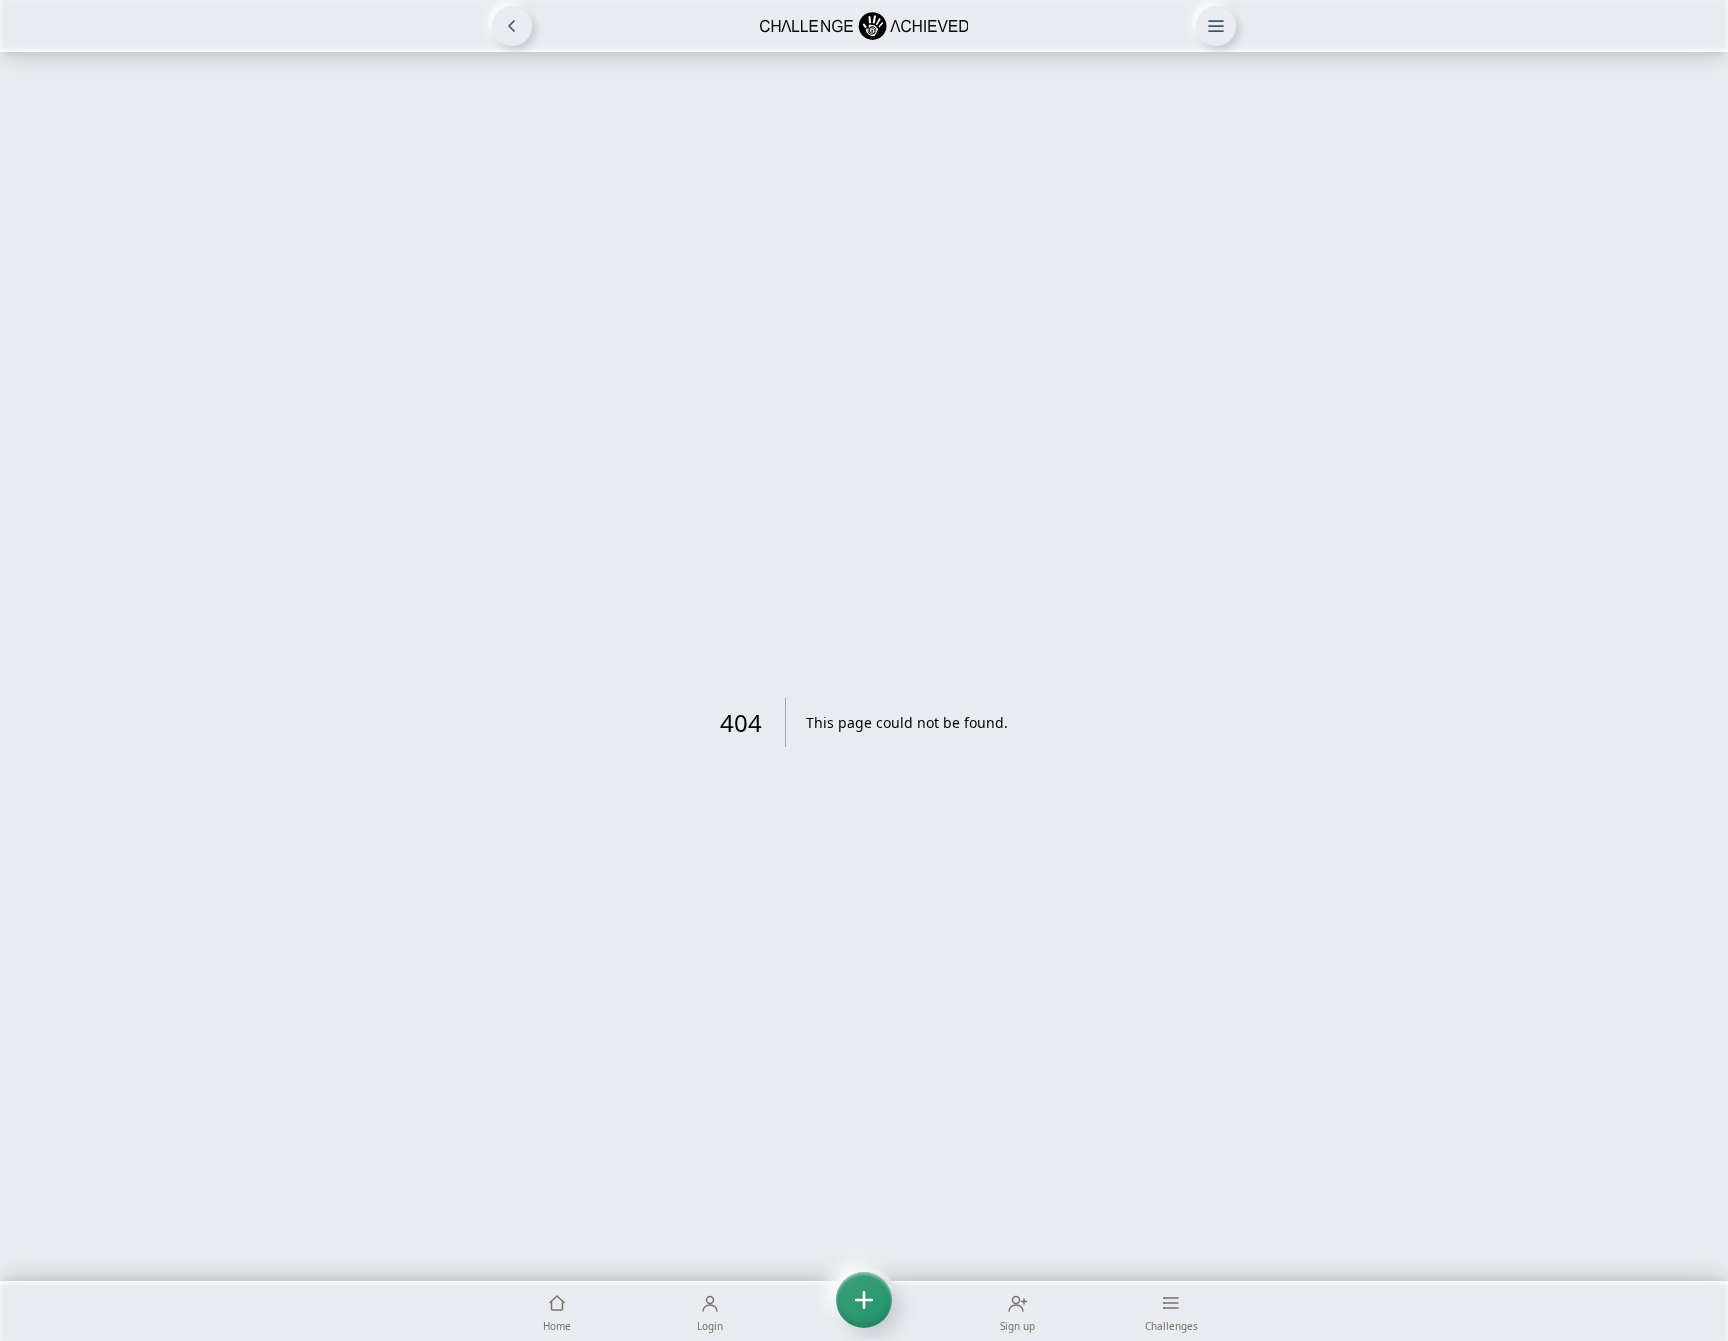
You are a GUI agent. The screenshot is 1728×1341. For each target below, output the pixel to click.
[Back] (512, 26)
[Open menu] (1216, 26)
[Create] (864, 1311)
